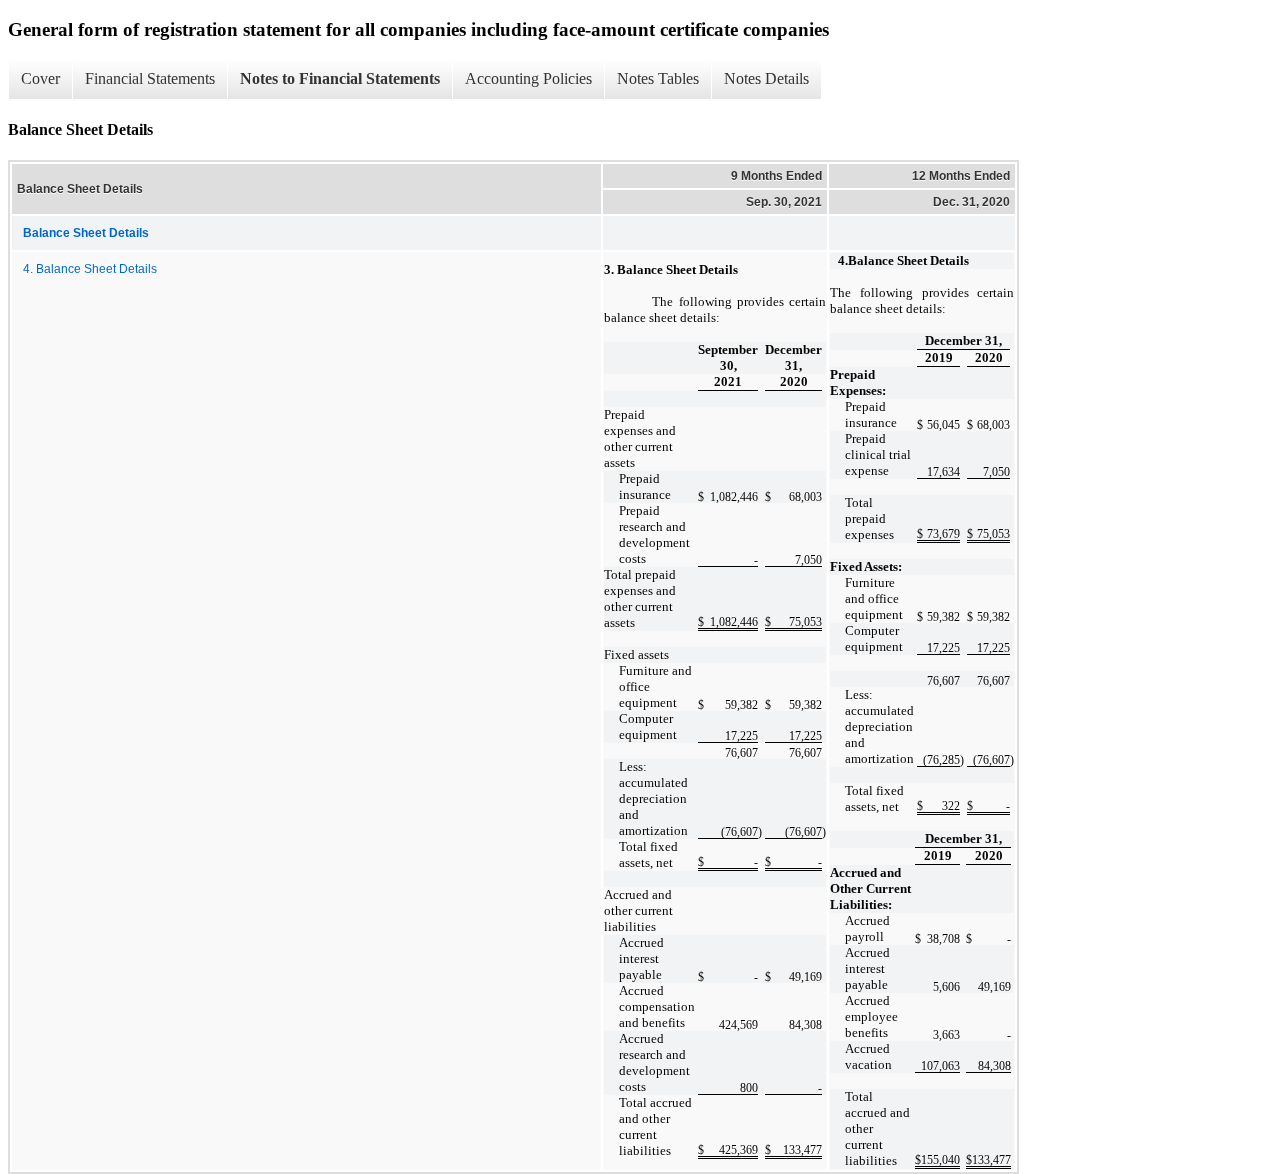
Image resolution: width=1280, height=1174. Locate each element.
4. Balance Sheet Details (90, 269)
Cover (40, 78)
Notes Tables (658, 78)
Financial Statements (150, 78)
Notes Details (766, 78)
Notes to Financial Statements (340, 78)
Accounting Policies (528, 78)
